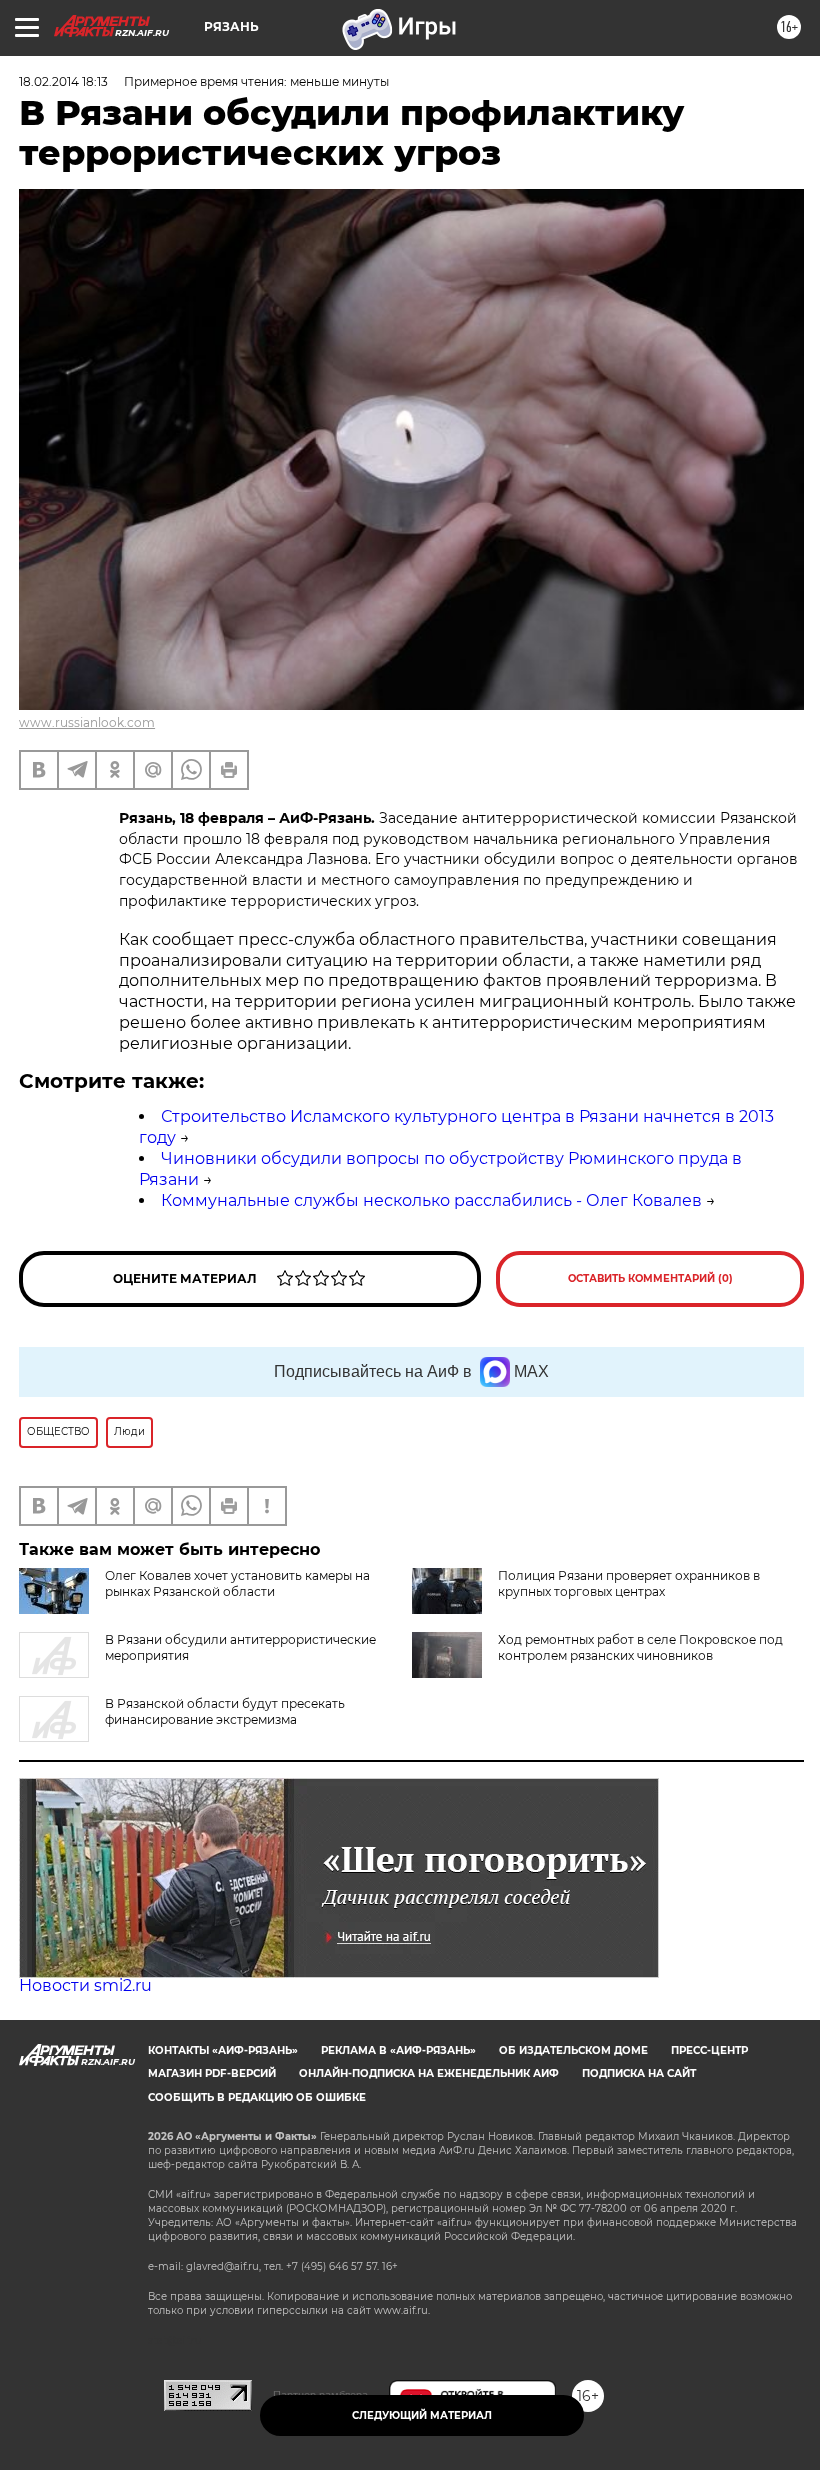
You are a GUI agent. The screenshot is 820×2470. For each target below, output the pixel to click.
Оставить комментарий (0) (650, 1278)
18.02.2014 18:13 (63, 81)
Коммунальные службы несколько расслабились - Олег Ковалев (431, 1200)
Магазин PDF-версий (212, 2073)
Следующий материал (422, 2415)
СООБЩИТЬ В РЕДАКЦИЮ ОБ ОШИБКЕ (257, 2097)
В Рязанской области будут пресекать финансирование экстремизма (225, 1711)
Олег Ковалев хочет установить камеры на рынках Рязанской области (237, 1583)
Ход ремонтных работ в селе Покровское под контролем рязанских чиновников (640, 1647)
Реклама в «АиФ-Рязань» (398, 2050)
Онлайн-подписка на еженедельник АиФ (429, 2073)
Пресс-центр (709, 2050)
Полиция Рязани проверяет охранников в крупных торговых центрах (629, 1583)
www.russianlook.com (87, 722)
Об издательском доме (573, 2050)
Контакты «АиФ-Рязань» (223, 2050)
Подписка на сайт (639, 2073)
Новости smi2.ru (85, 1985)
